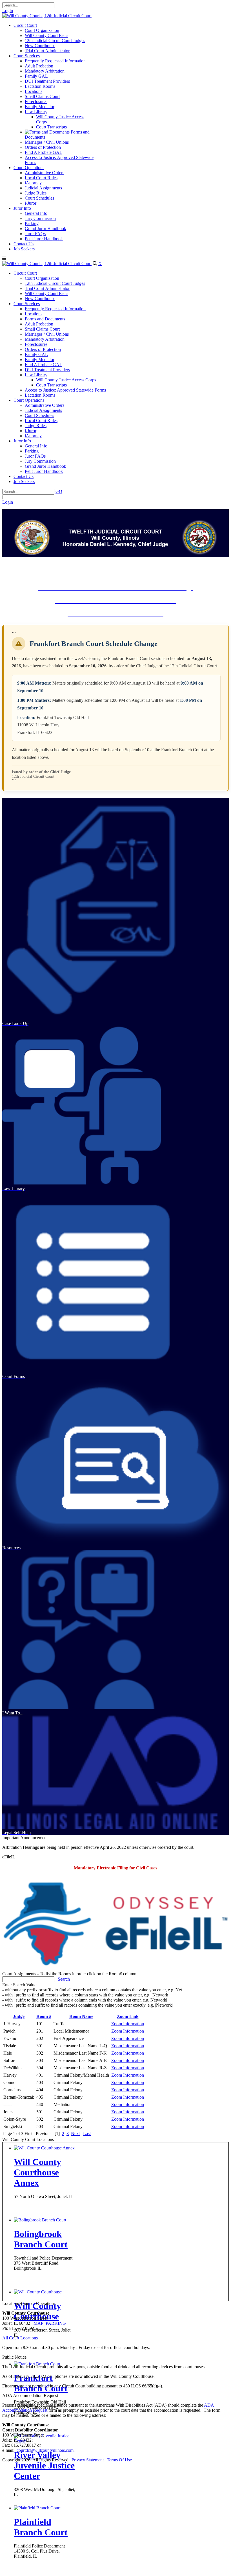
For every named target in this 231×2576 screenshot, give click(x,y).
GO (59, 491)
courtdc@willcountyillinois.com (45, 2450)
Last (87, 2133)
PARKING (56, 2323)
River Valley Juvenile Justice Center (44, 2465)
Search (64, 1979)
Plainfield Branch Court (41, 2527)
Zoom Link (128, 2016)
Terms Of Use (119, 2460)
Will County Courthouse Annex (37, 2172)
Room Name (81, 2016)
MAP (38, 2323)
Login (8, 11)
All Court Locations (20, 2338)
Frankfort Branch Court (41, 2383)
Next (75, 2133)
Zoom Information (128, 2024)
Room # (44, 2016)
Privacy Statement (88, 2460)
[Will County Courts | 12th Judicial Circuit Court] (47, 16)
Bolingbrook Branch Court (41, 2239)
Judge (19, 2016)
